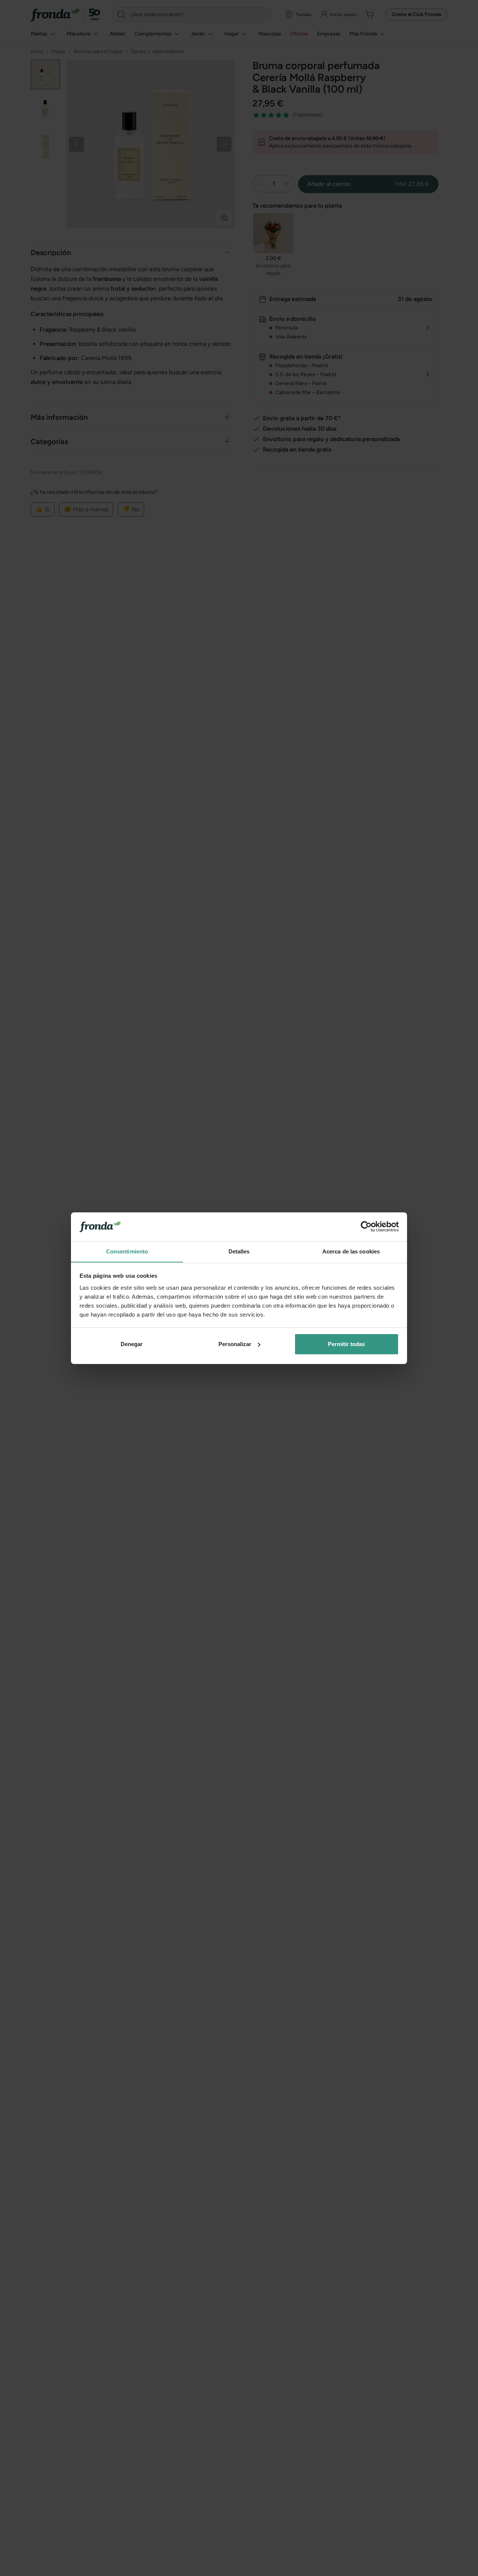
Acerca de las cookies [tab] (351, 1251)
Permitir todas (346, 1344)
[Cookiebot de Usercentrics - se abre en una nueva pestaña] (366, 1227)
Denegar (132, 1344)
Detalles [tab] (239, 1251)
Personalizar (235, 1344)
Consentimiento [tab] (127, 1251)
